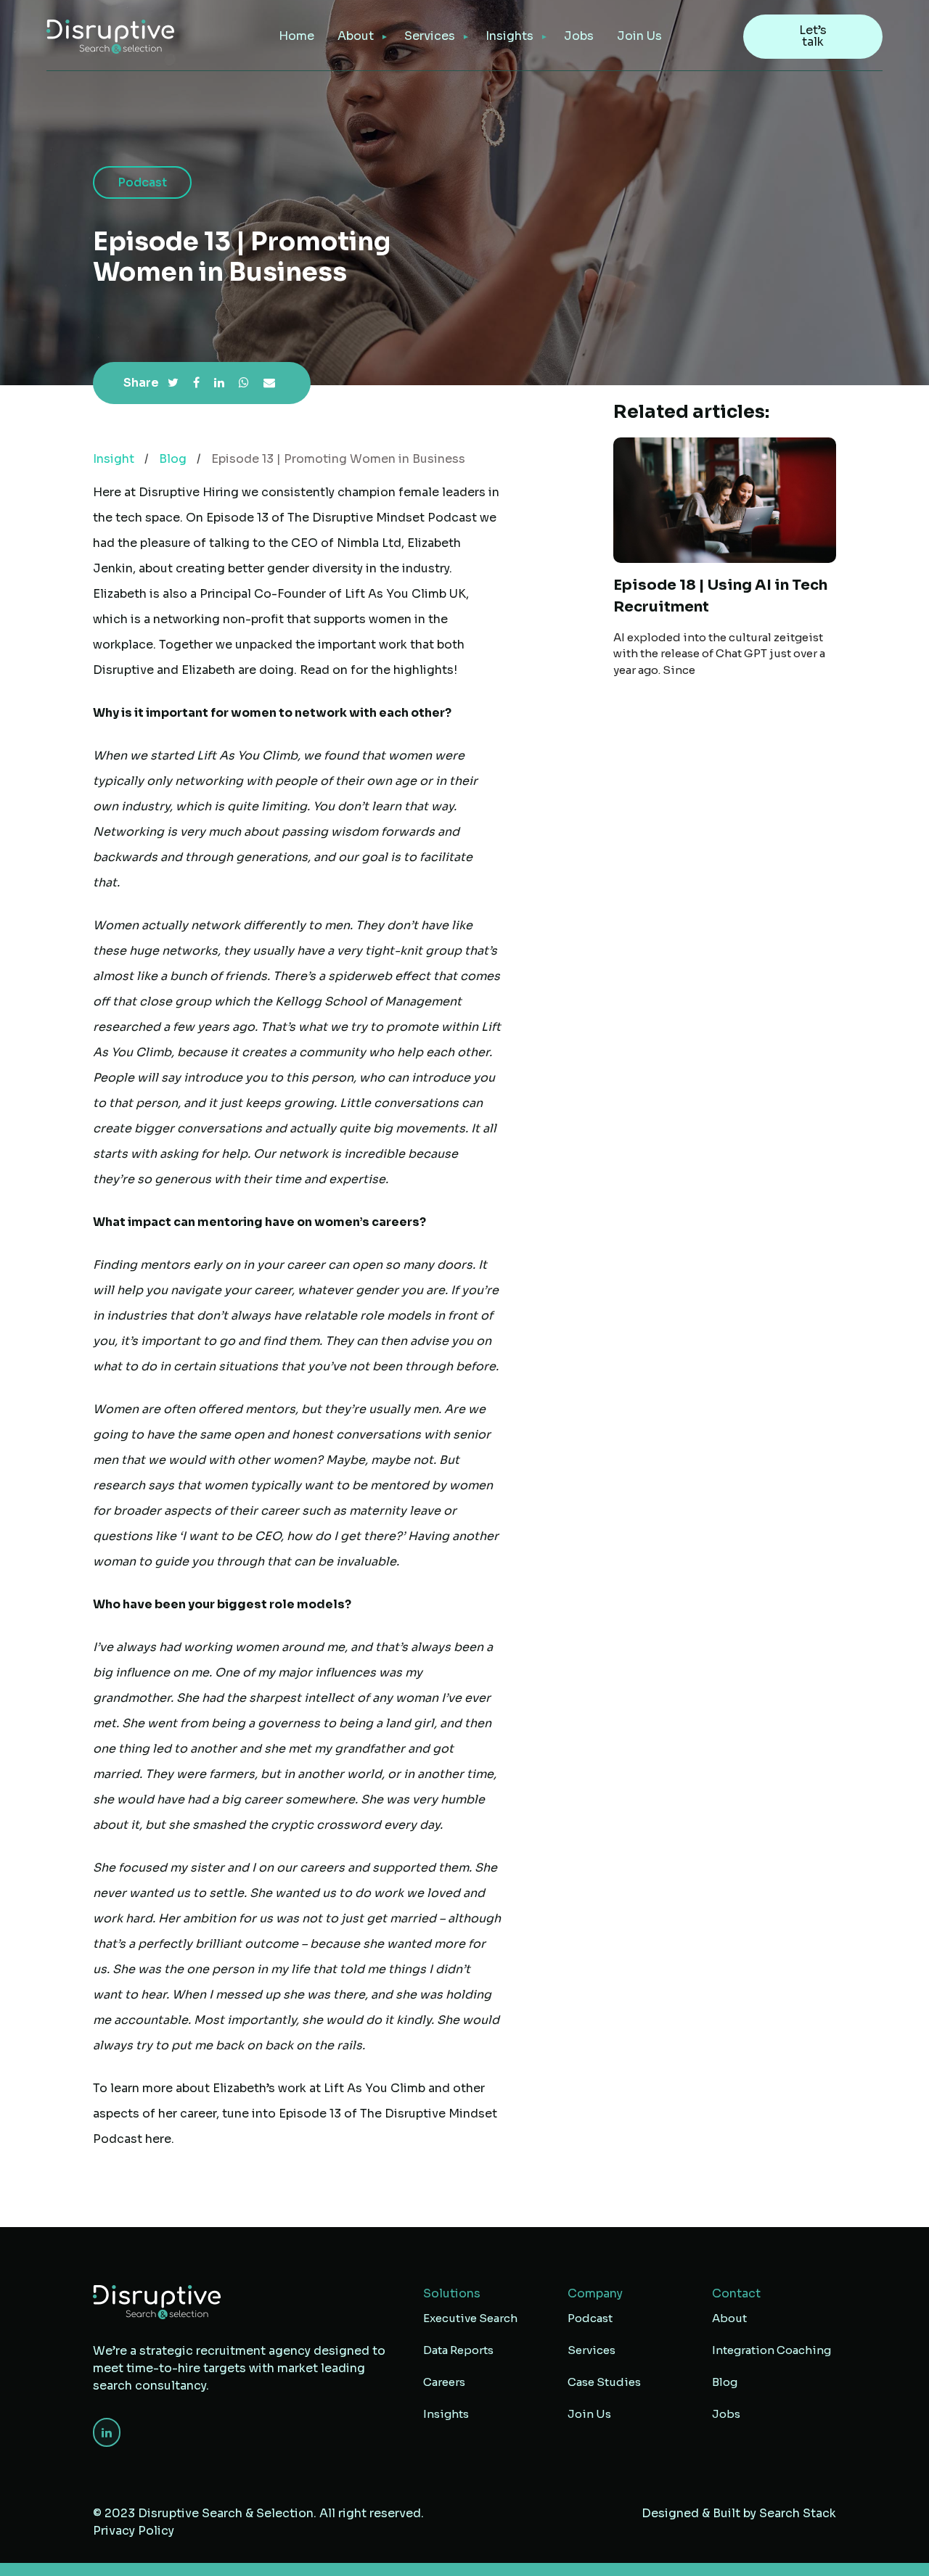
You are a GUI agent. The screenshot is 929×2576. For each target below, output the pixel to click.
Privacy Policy (134, 2531)
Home (296, 36)
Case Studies (604, 2382)
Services (592, 2350)
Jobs (579, 36)
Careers (444, 2382)
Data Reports (458, 2350)
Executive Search (470, 2318)
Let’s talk (813, 36)
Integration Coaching (772, 2350)
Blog (173, 459)
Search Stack (798, 2513)
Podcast (590, 2318)
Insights (509, 36)
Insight (114, 459)
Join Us (639, 36)
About (356, 36)
